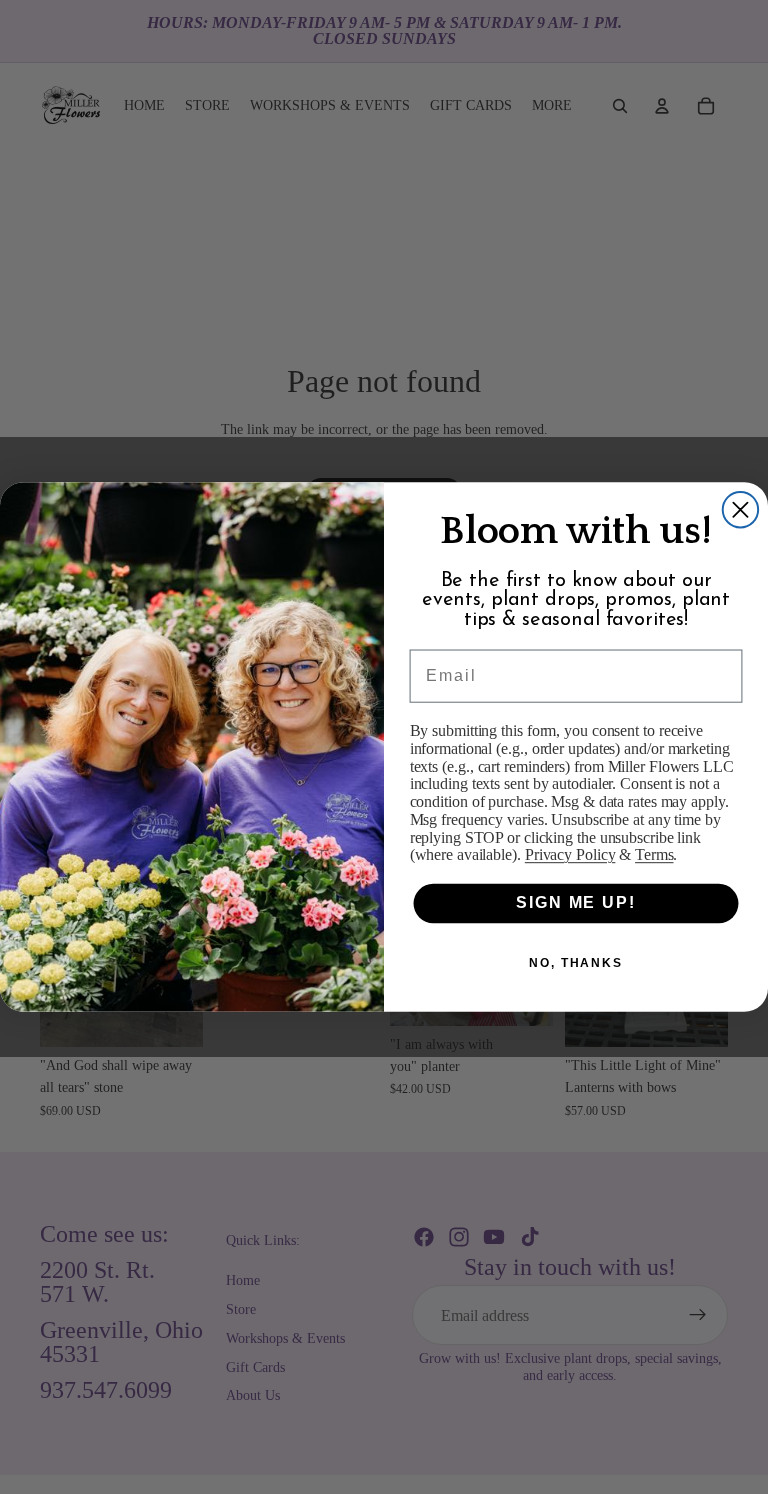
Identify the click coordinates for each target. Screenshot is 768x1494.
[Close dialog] (740, 509)
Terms (654, 854)
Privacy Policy (570, 854)
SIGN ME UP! (575, 903)
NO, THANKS (576, 963)
